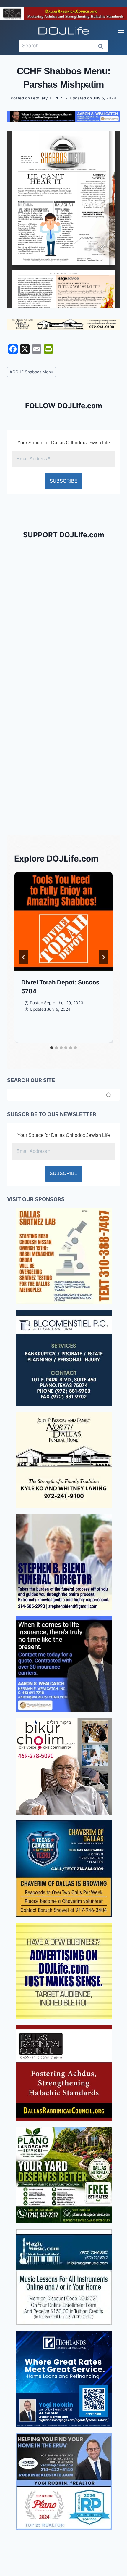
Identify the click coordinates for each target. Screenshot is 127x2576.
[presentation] (63, 921)
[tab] (52, 1048)
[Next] (103, 957)
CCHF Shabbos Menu (31, 372)
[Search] (109, 1095)
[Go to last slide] (24, 957)
